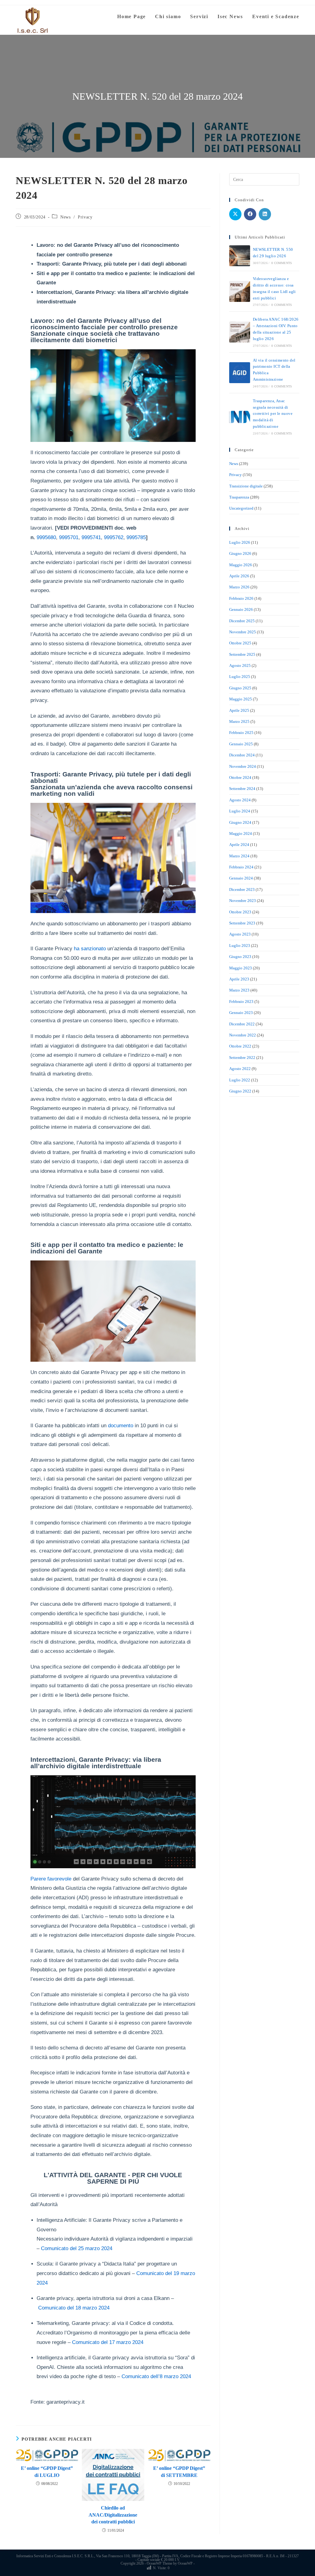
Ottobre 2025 (240, 643)
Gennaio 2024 (241, 878)
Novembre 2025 (243, 632)
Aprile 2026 (239, 576)
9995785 (136, 537)
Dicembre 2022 (242, 1024)
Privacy (85, 217)
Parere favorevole (51, 1879)
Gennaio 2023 (241, 1013)
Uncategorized (241, 508)
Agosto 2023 (240, 934)
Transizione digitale (246, 486)
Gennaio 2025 (241, 744)
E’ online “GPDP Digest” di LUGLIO (47, 2472)
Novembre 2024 (243, 766)
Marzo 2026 (239, 587)
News (65, 217)
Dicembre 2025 (242, 621)
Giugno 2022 (240, 1091)
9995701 (69, 537)
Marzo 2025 (239, 721)
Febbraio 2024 (241, 867)
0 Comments (282, 263)
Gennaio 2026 (241, 609)
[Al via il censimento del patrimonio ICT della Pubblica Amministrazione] (240, 373)
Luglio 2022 (240, 1080)
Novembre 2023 (243, 901)
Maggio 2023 (241, 968)
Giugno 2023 (240, 957)
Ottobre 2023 (240, 912)
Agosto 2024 (240, 800)
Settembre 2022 (242, 1058)
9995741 (91, 537)
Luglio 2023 (240, 945)
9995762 (114, 537)
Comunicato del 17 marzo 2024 (108, 2342)
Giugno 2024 (240, 822)
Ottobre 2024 (240, 777)
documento (121, 1426)
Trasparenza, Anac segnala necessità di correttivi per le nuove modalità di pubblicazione (273, 414)
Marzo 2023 (239, 990)
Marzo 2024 (239, 856)
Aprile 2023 (239, 979)
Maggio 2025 (241, 699)
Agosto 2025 (240, 665)
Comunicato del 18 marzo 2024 (74, 2308)
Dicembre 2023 (242, 889)
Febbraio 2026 (241, 598)
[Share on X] (235, 214)
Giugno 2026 (240, 553)
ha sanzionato (89, 949)
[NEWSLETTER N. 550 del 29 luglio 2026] (240, 256)
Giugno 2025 (240, 688)
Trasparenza (239, 497)
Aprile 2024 (239, 845)
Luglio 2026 (240, 542)
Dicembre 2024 (242, 755)
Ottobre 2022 (240, 1046)
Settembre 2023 (242, 923)
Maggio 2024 (241, 833)
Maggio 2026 (241, 565)
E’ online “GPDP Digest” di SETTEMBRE (179, 2472)
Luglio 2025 (240, 677)
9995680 (46, 537)
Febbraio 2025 (241, 733)
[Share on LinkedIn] (265, 214)
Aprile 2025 (239, 710)
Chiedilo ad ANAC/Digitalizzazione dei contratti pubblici (113, 2515)
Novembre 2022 (243, 1035)
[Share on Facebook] (250, 214)
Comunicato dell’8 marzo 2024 (156, 2376)
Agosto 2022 (240, 1069)
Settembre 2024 (242, 789)
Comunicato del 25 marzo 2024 (77, 2248)
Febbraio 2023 (241, 1002)
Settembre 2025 (242, 654)
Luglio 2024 (240, 811)
